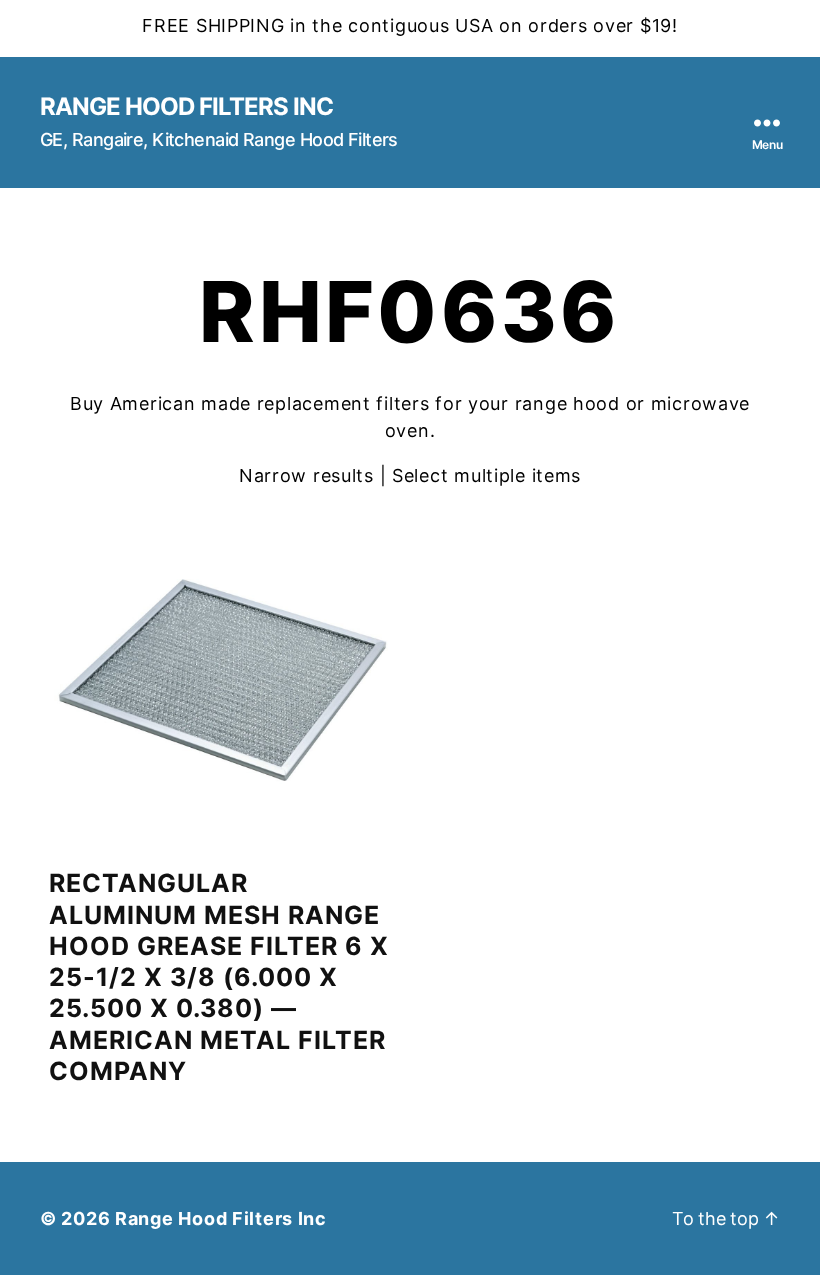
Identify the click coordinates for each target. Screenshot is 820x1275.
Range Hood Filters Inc (186, 107)
